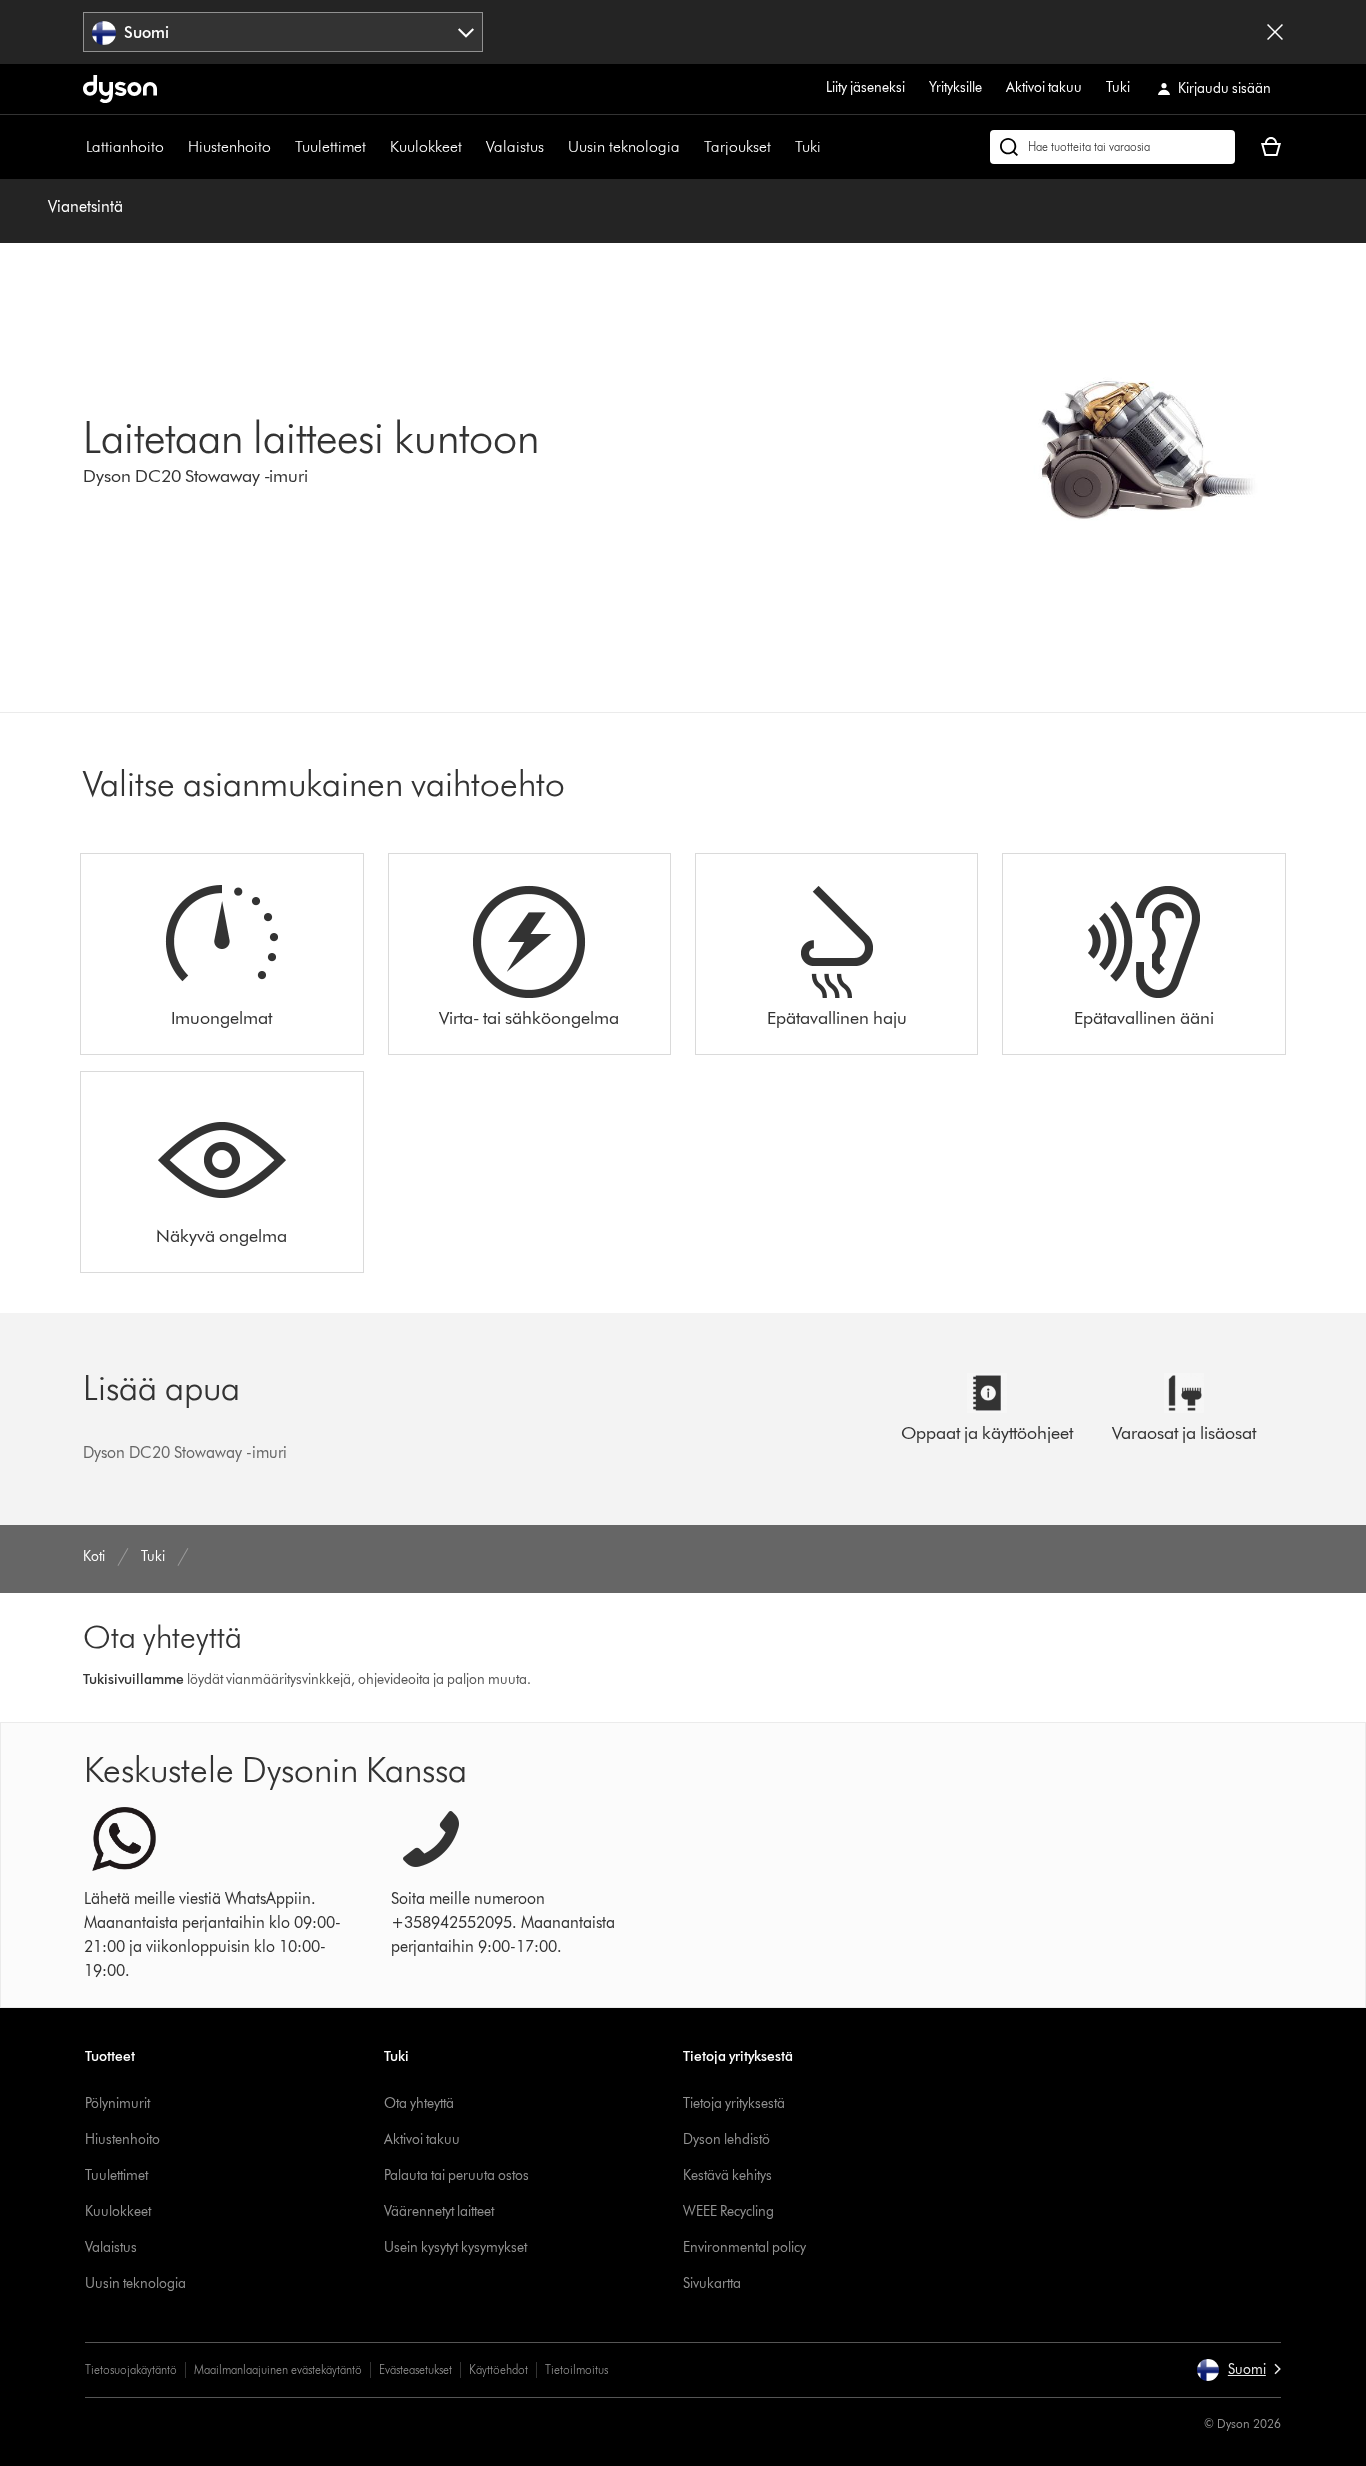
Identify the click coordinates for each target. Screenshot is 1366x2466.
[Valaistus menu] (554, 147)
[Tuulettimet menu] (376, 147)
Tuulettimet (330, 146)
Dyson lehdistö (726, 2139)
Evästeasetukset (415, 2369)
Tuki (1118, 87)
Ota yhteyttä (419, 2103)
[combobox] (283, 32)
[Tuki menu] (831, 147)
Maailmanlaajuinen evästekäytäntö (278, 2369)
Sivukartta (712, 2283)
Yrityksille (955, 87)
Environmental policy (744, 2247)
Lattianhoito (125, 146)
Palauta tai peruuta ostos (456, 2175)
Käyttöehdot (498, 2369)
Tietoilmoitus (576, 2369)
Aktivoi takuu (1044, 87)
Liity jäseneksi (865, 87)
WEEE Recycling (728, 2211)
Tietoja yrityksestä (734, 2103)
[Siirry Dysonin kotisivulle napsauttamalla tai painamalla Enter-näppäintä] (120, 89)
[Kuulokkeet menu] (472, 147)
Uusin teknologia (624, 146)
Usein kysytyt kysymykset (455, 2247)
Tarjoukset (737, 146)
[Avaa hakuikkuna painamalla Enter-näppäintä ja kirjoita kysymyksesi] (1112, 147)
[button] (1238, 2370)
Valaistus (515, 146)
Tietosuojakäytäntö (131, 2369)
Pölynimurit (117, 2103)
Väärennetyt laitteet (439, 2211)
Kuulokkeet (426, 146)
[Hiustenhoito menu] (281, 147)
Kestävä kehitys (727, 2175)
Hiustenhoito (229, 146)
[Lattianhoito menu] (174, 147)
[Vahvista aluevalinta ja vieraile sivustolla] (1275, 32)
